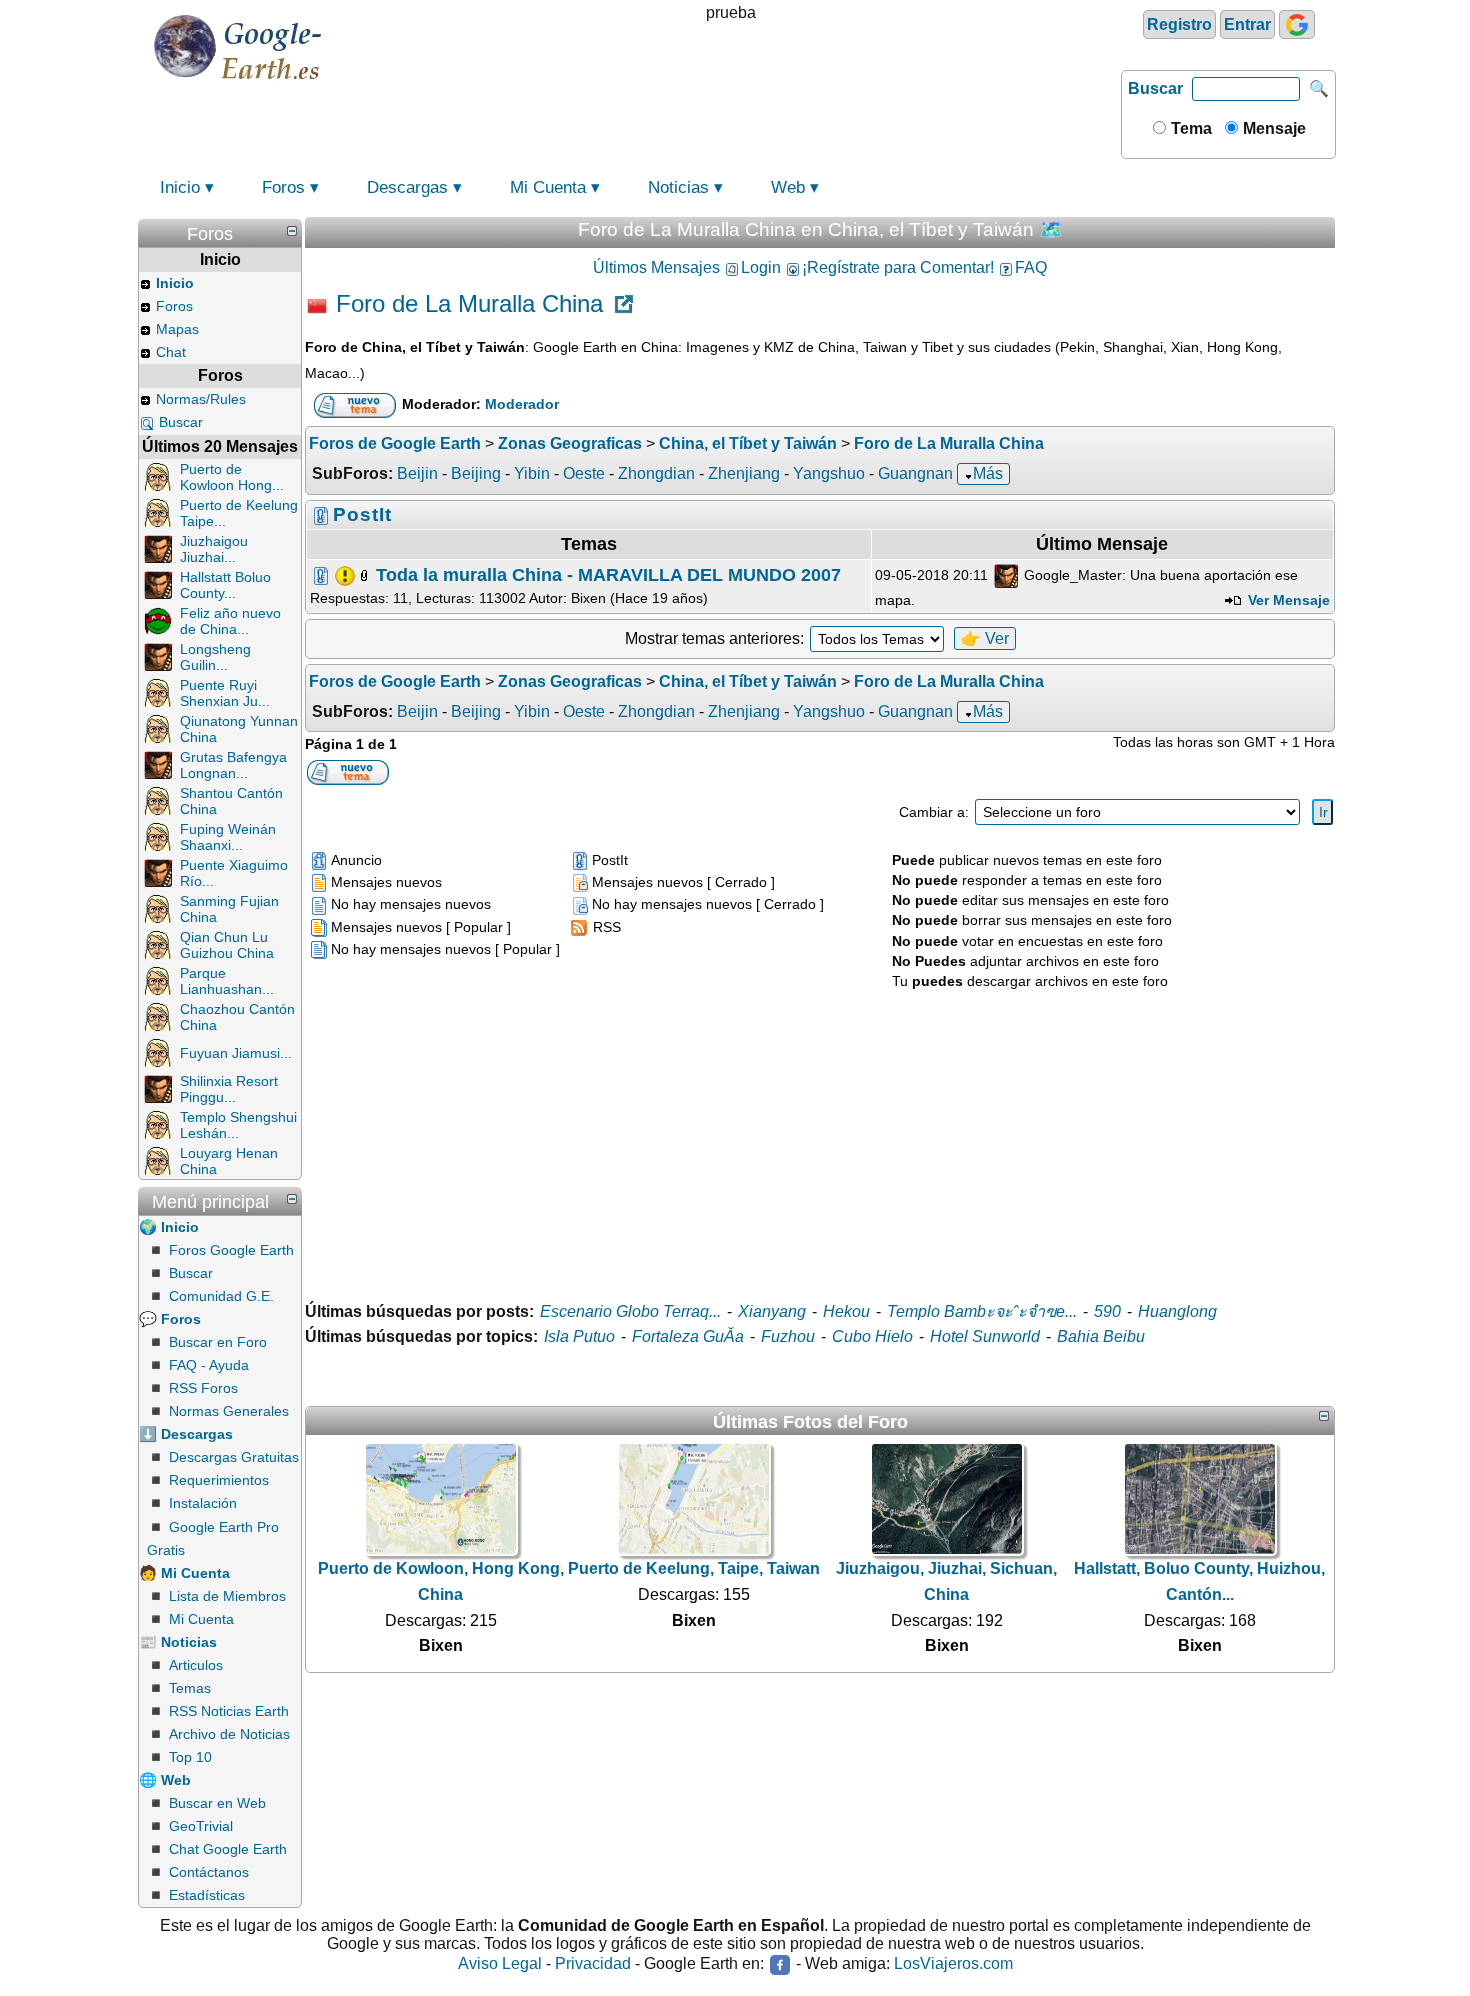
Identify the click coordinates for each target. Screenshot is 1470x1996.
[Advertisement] (820, 1133)
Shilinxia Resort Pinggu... (229, 1089)
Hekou (846, 1311)
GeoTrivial (201, 1826)
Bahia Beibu (1101, 1336)
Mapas (177, 329)
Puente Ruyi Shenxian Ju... (225, 693)
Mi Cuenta (548, 187)
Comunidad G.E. (221, 1296)
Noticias (678, 187)
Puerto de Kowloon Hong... (232, 477)
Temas (190, 1688)
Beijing (476, 473)
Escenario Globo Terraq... (630, 1311)
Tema (1189, 128)
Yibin (532, 473)
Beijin (417, 473)
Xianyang (772, 1311)
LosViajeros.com (953, 1964)
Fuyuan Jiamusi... (236, 1053)
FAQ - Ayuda (209, 1365)
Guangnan (915, 473)
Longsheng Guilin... (215, 657)
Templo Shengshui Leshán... (238, 1125)
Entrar (1247, 24)
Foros (283, 187)
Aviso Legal (500, 1964)
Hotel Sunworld (985, 1336)
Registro (1179, 24)
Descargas (407, 187)
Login (761, 267)
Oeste (584, 473)
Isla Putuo (579, 1336)
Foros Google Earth (231, 1250)
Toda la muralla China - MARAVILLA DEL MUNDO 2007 (608, 574)
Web (788, 187)
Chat (171, 352)
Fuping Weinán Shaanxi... (228, 837)
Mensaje (1272, 128)
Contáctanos (209, 1872)
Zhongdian (656, 473)
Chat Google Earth (228, 1849)
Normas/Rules (201, 399)
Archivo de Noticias (229, 1734)
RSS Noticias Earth (229, 1711)
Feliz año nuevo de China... (230, 621)
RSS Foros (203, 1388)
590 (1107, 1311)
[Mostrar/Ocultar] (292, 231)
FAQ (1031, 267)
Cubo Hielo (872, 1336)
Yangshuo (829, 473)
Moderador (522, 405)
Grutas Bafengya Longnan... (233, 765)
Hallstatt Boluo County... (225, 585)
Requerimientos (219, 1480)
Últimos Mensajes (656, 267)
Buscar (1155, 88)
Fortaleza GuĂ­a (688, 1336)
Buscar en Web (217, 1803)
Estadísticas (207, 1895)
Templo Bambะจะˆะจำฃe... (982, 1311)
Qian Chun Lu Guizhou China (227, 945)
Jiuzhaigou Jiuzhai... (214, 549)
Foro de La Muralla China (469, 303)
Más (988, 473)
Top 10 (190, 1757)
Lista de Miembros (227, 1596)
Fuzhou (788, 1336)
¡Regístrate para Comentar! (898, 267)
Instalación (203, 1503)
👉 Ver (985, 638)
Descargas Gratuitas (234, 1457)
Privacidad (593, 1964)
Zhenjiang (744, 473)
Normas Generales (229, 1411)
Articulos (196, 1665)
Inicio (180, 187)
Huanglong (1177, 1311)
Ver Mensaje (1287, 600)
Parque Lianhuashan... (227, 981)
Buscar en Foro (218, 1342)
